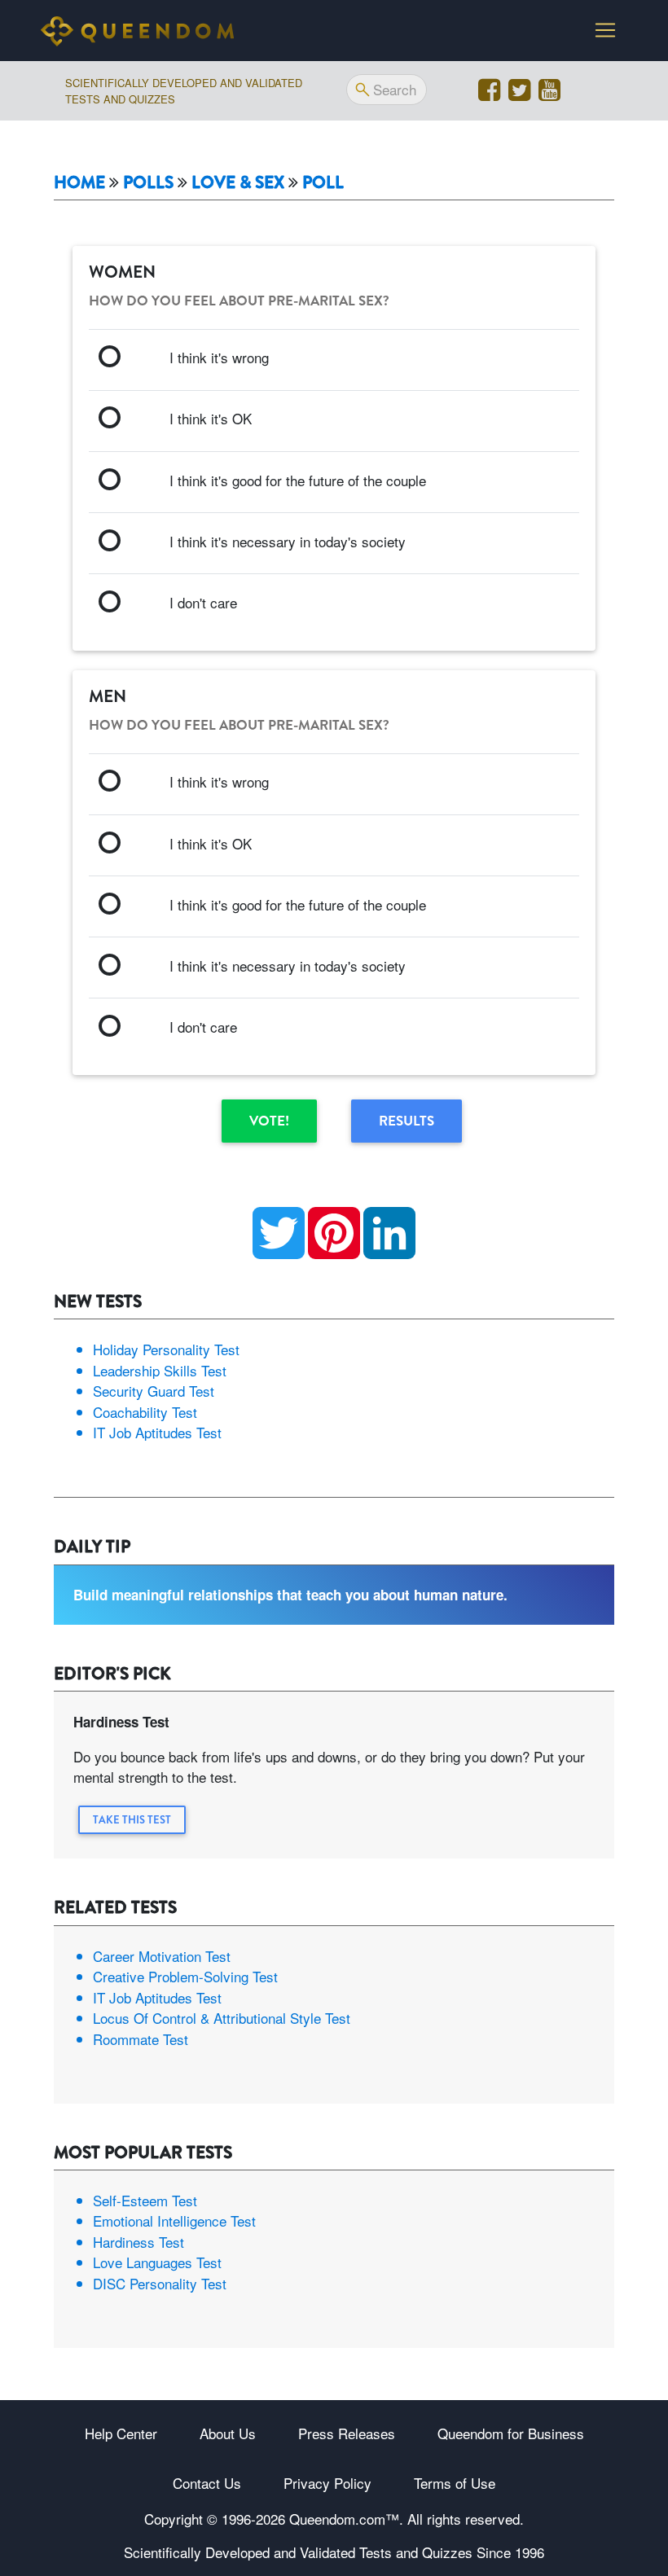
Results (407, 1121)
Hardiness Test (138, 2242)
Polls (148, 183)
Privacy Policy (327, 2483)
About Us (228, 2433)
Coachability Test (145, 1412)
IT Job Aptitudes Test (157, 1432)
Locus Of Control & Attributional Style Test (222, 2018)
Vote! (269, 1121)
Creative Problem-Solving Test (185, 1976)
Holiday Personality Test (166, 1349)
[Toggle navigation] (605, 30)
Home (79, 183)
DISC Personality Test (160, 2283)
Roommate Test (141, 2039)
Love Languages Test (157, 2262)
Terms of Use (455, 2483)
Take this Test (132, 1820)
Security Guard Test (154, 1391)
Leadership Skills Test (160, 1370)
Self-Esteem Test (145, 2200)
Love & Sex (238, 183)
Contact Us (207, 2483)
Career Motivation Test (162, 1956)
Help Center (121, 2433)
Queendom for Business (511, 2433)
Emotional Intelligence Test (174, 2221)
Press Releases (347, 2433)
